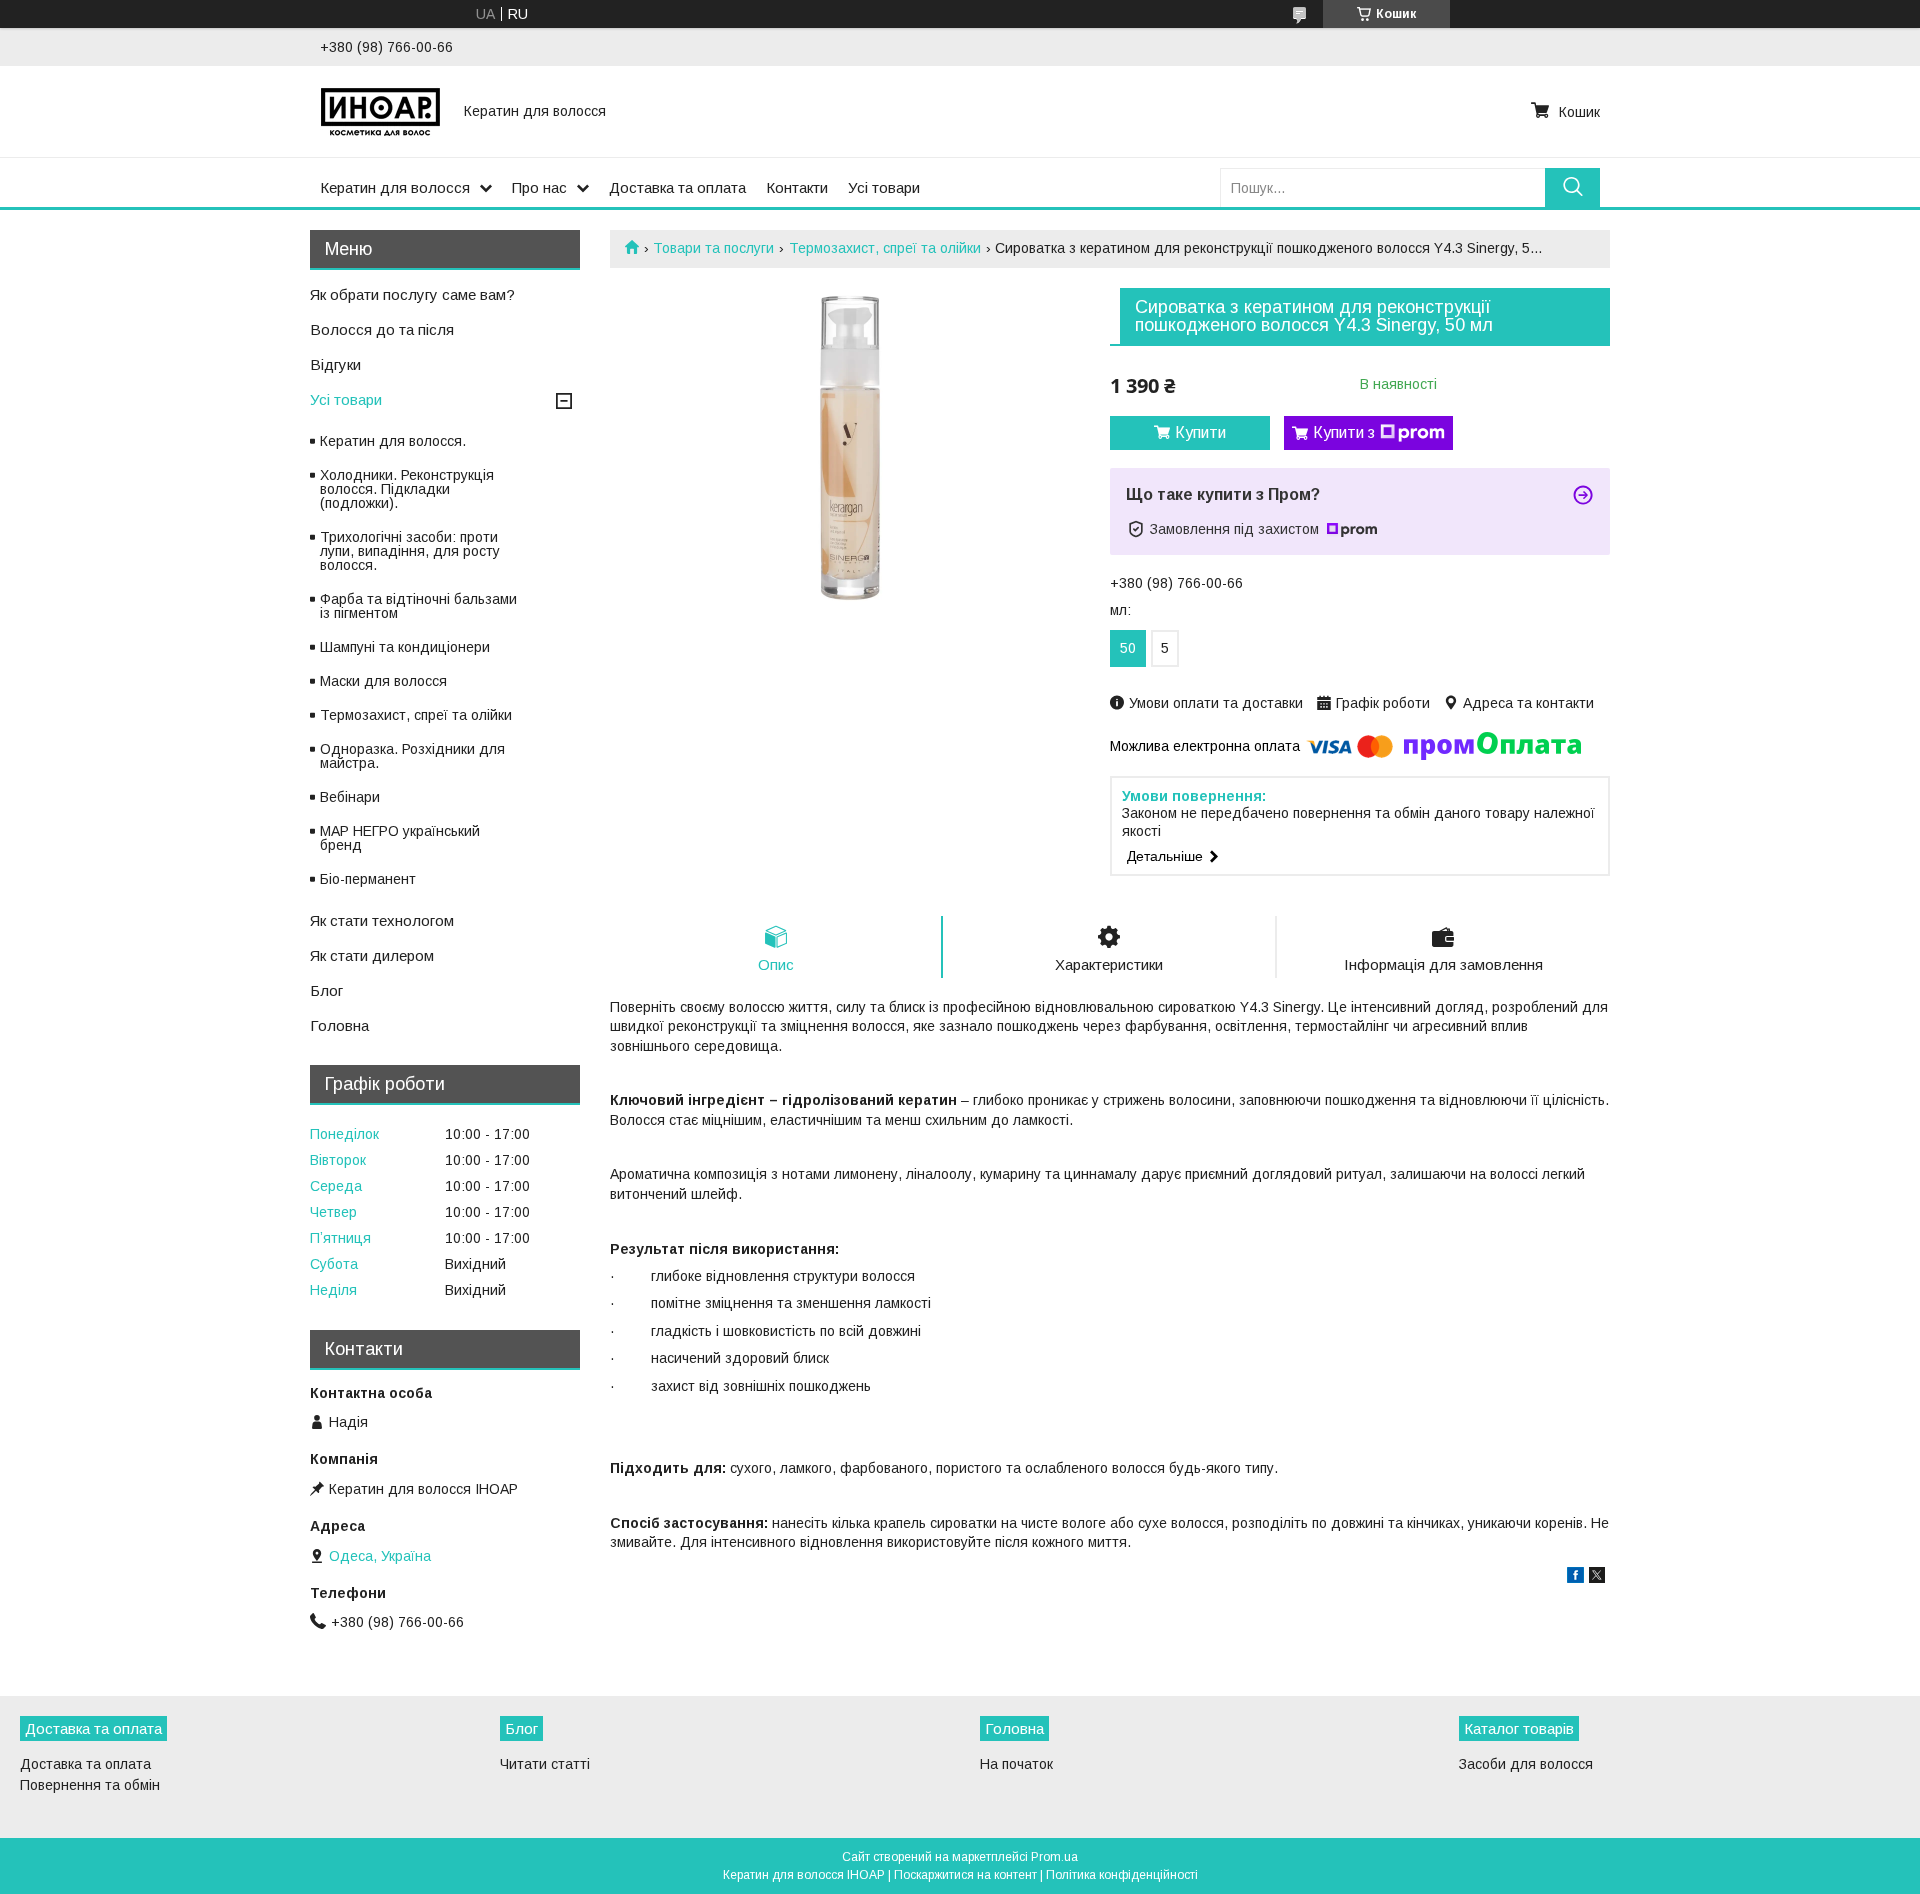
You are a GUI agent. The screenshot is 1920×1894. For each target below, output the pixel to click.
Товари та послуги (713, 248)
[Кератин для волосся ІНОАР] (380, 111)
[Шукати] (1572, 187)
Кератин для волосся (395, 187)
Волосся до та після (382, 329)
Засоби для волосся (1526, 1764)
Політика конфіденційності (1122, 1875)
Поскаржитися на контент (965, 1875)
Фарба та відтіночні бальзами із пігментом (418, 606)
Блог (326, 990)
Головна (339, 1025)
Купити (1200, 432)
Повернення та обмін (90, 1785)
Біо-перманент (368, 879)
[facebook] (1575, 1578)
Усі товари (884, 187)
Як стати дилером (372, 955)
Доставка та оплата (677, 187)
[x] (1597, 1578)
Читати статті (545, 1764)
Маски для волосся (383, 681)
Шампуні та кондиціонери (405, 647)
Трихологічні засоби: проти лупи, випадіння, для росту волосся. (410, 551)
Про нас (539, 187)
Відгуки (335, 364)
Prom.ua (1054, 1857)
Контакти (797, 187)
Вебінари (350, 797)
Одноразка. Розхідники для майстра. (412, 756)
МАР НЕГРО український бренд (400, 838)
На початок (1016, 1764)
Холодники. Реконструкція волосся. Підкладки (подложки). (407, 489)
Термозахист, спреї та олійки (885, 248)
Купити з (1344, 432)
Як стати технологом (382, 920)
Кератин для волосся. (393, 441)
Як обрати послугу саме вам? (412, 294)
